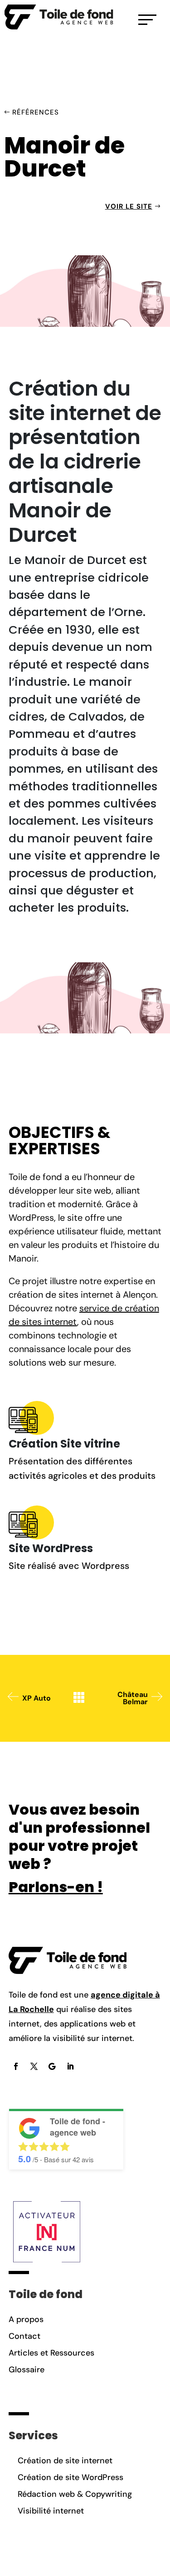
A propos (26, 2319)
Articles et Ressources (51, 2353)
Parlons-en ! (56, 1887)
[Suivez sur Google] (52, 2066)
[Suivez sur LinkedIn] (70, 2066)
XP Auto (36, 1698)
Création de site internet (65, 2461)
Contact (24, 2336)
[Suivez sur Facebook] (16, 2066)
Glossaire (27, 2370)
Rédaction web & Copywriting (75, 2494)
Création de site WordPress (70, 2477)
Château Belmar (133, 1698)
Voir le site (129, 206)
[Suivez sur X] (34, 2066)
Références (36, 112)
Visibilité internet (51, 2511)
